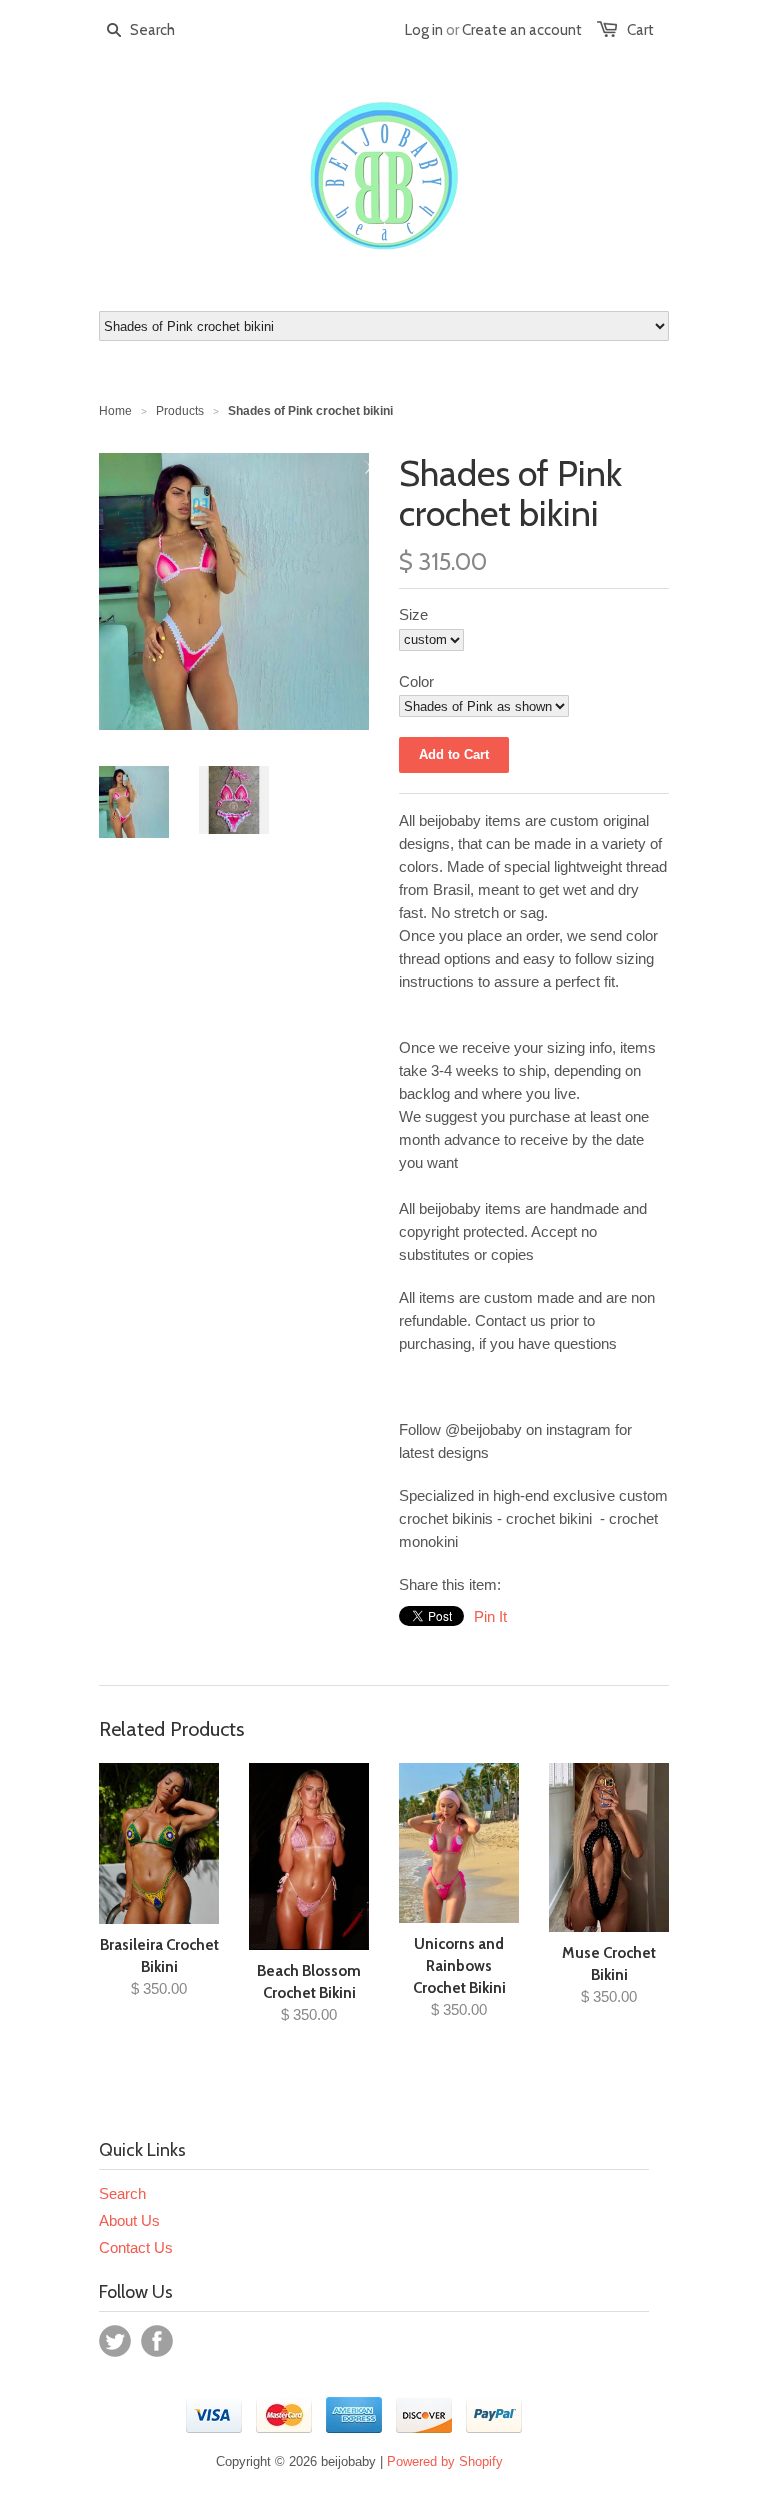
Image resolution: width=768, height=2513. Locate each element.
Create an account (522, 30)
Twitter (115, 2341)
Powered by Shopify (445, 2461)
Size (413, 614)
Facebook (157, 2341)
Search (122, 2193)
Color (416, 681)
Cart (640, 30)
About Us (129, 2220)
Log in (424, 30)
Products (180, 411)
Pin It (490, 1616)
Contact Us (136, 2247)
